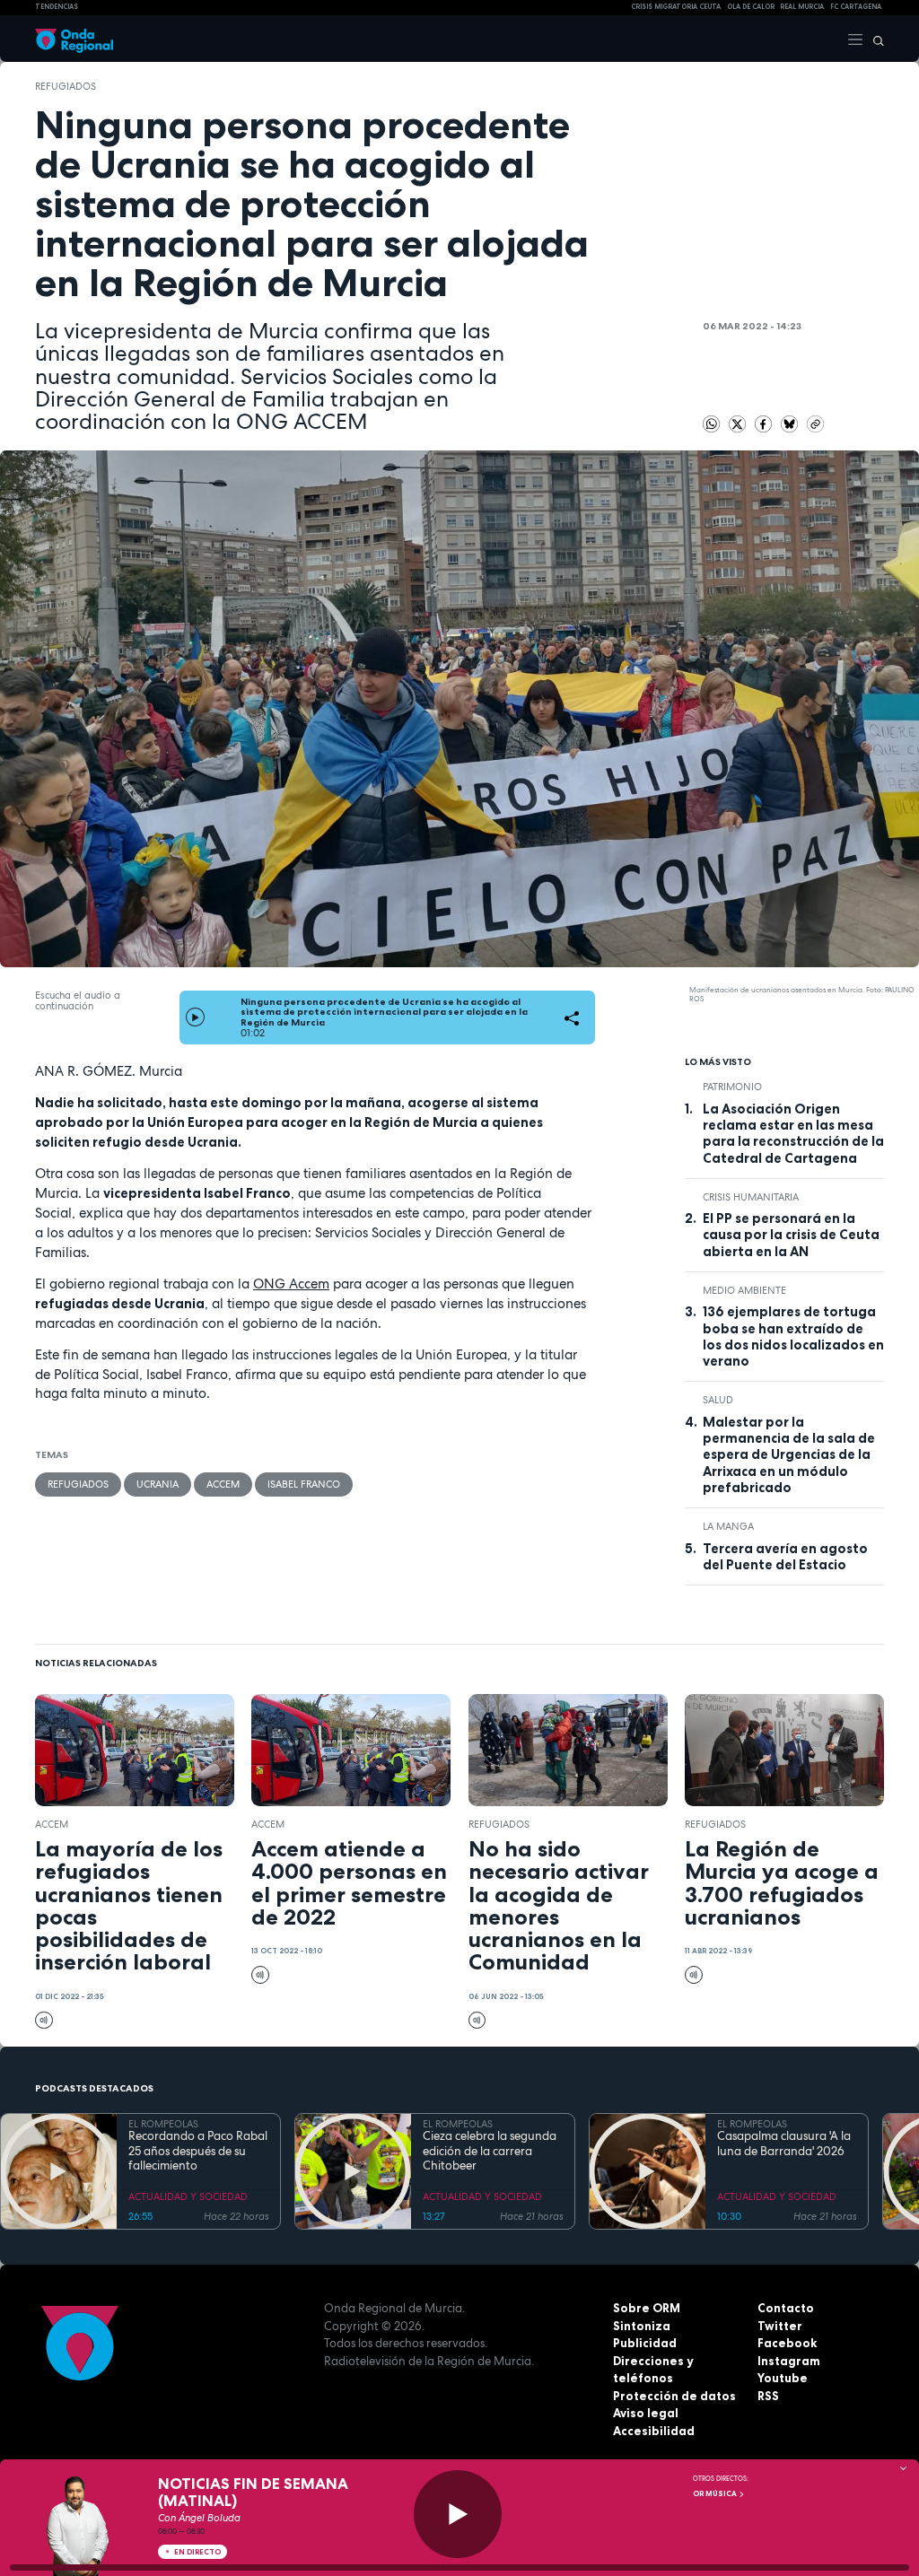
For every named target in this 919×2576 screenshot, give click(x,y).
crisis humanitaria (751, 1197)
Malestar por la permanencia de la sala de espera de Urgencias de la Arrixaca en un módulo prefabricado (789, 1455)
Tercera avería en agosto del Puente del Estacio (785, 1557)
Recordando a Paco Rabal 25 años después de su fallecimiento (198, 2151)
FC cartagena (856, 7)
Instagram (789, 2361)
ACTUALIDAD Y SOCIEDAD (188, 2196)
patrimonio (732, 1087)
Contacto (786, 2308)
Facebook (787, 2343)
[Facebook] (765, 423)
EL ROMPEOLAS (163, 2124)
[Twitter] (739, 423)
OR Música (716, 2493)
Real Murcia (802, 7)
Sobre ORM (647, 2308)
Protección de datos (674, 2396)
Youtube (783, 2378)
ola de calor (751, 7)
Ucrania (158, 1484)
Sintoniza (642, 2326)
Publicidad (645, 2343)
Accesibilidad (654, 2431)
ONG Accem (291, 1284)
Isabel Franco (304, 1484)
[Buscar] (874, 39)
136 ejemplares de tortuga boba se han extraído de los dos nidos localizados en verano (793, 1336)
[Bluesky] (791, 423)
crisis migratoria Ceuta (676, 7)
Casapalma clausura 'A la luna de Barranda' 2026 (784, 2144)
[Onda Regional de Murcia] (74, 39)
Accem (223, 1484)
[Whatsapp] (712, 424)
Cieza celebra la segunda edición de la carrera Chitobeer (490, 2151)
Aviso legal (646, 2413)
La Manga (728, 1526)
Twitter (780, 2326)
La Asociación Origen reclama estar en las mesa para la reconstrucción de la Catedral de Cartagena (793, 1134)
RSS (768, 2396)
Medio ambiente (744, 1290)
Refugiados (66, 86)
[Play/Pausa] (458, 2514)
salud (718, 1400)
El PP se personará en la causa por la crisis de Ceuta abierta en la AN (791, 1235)
